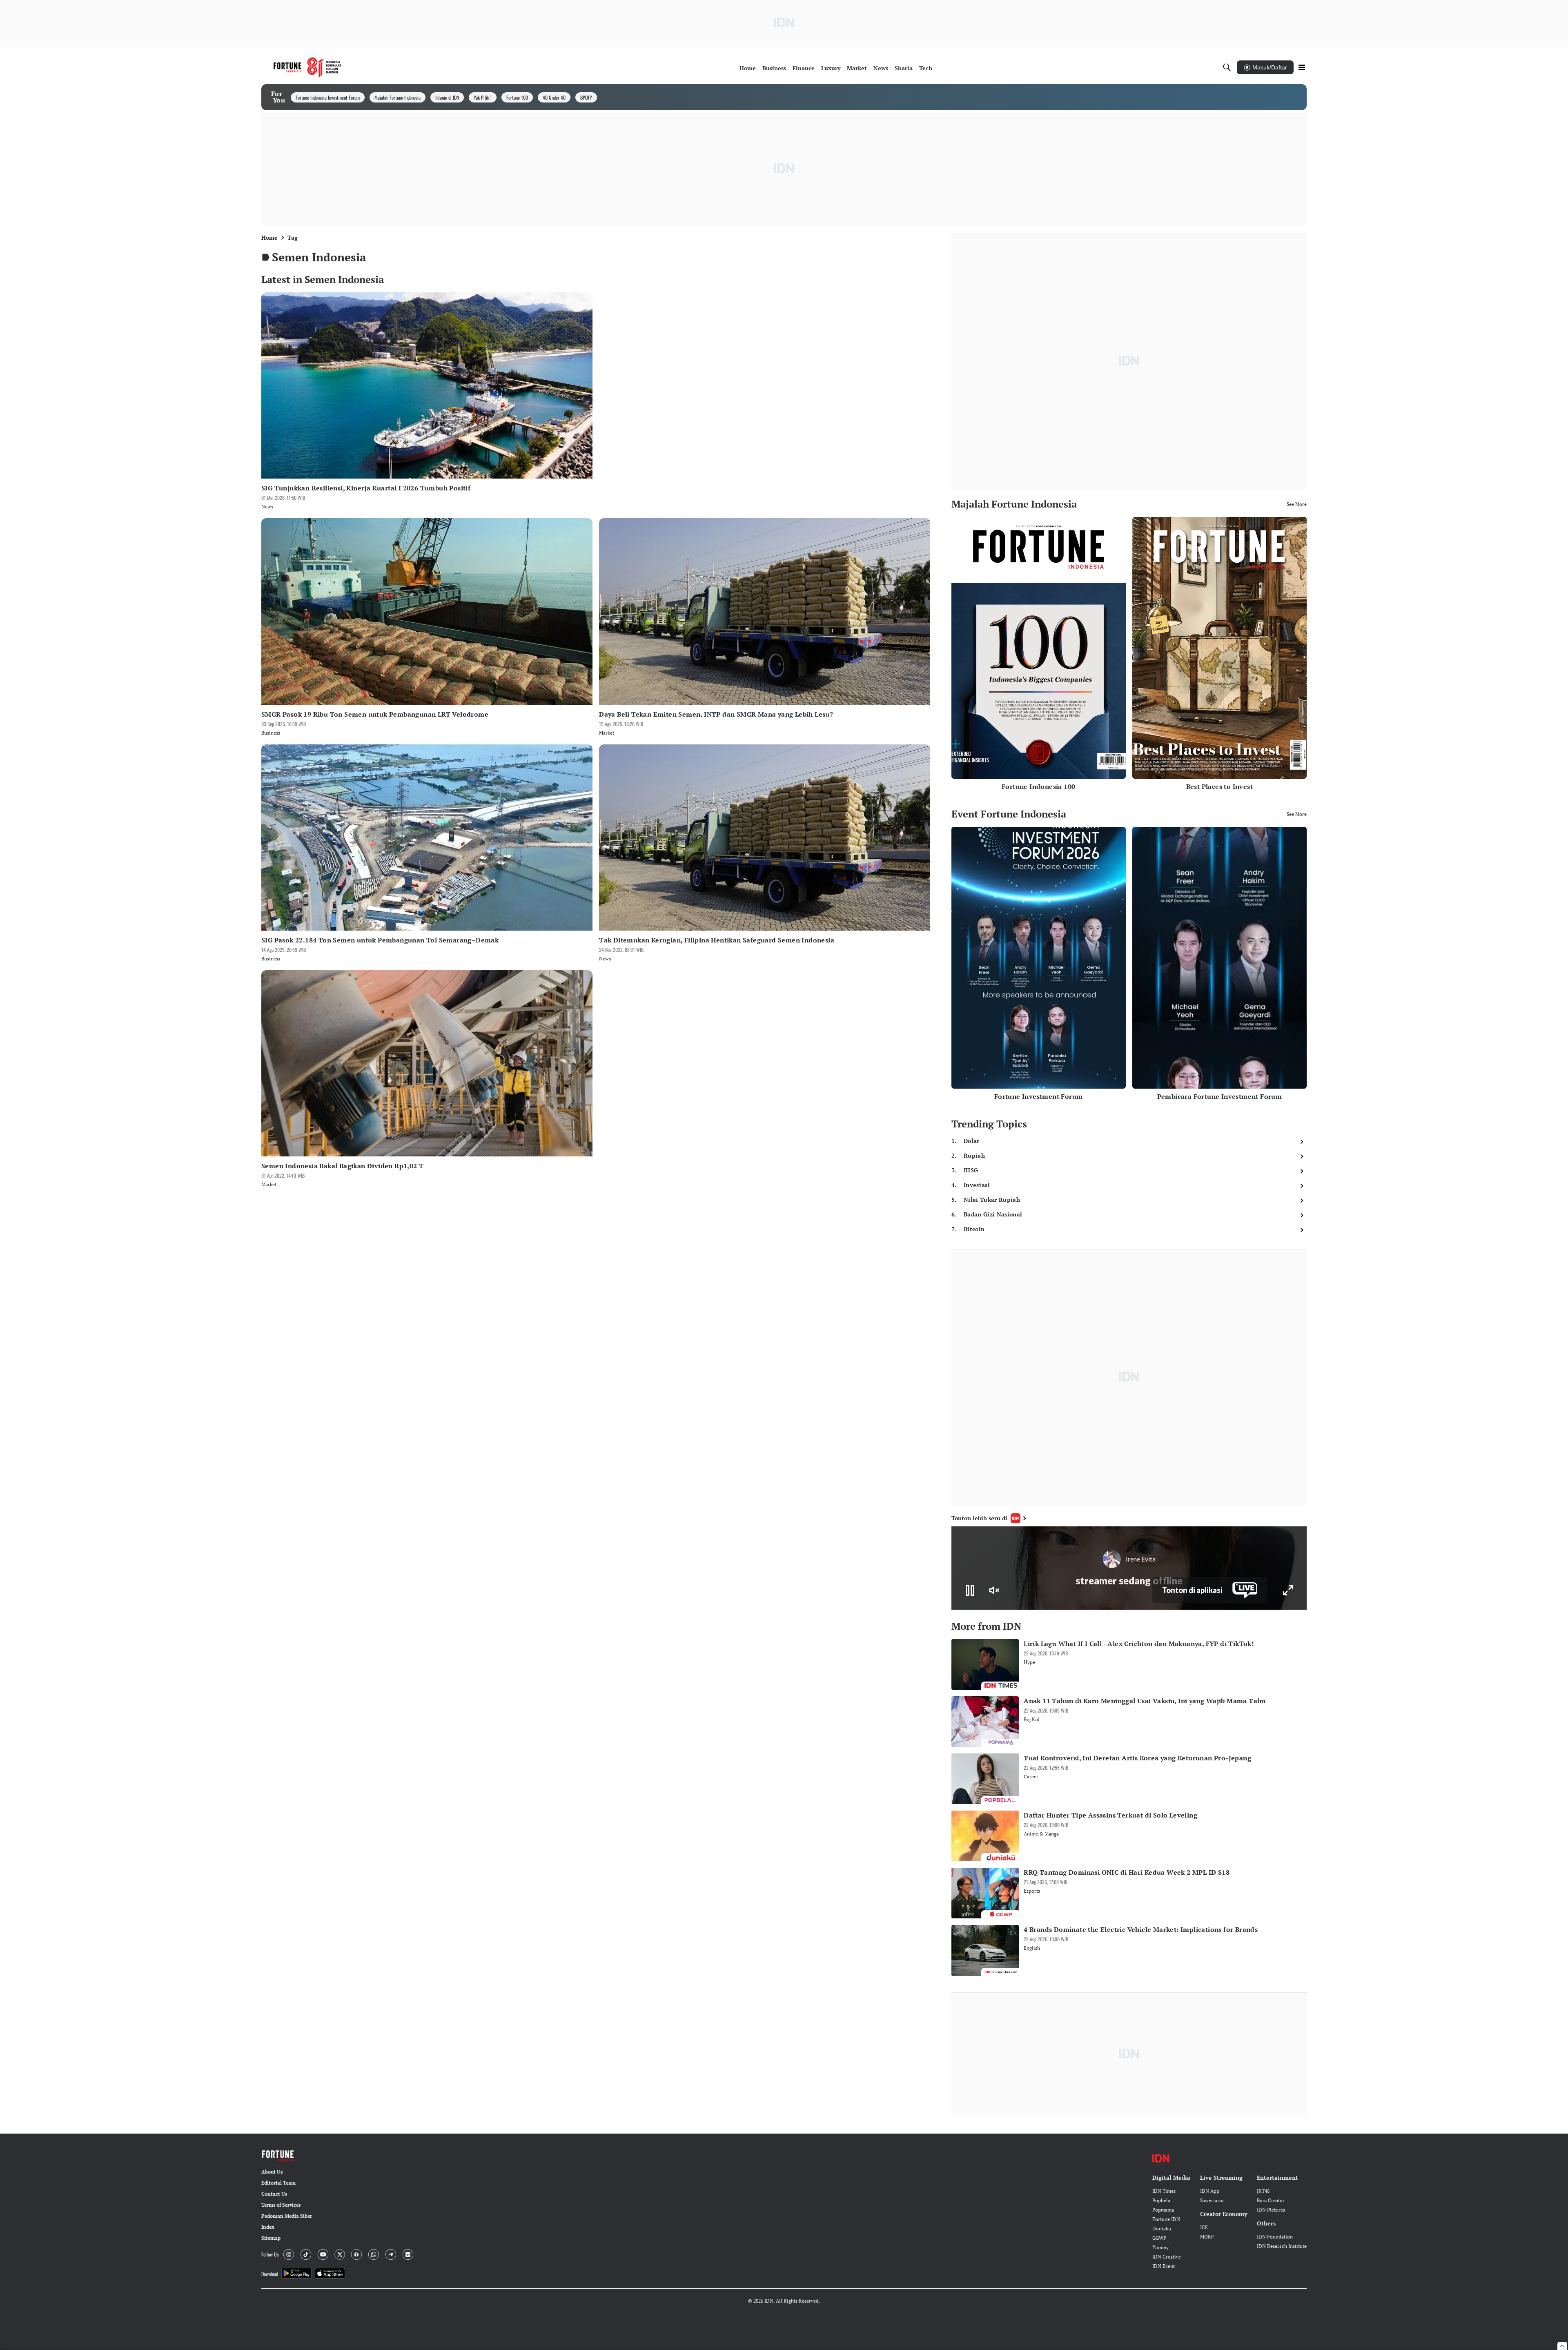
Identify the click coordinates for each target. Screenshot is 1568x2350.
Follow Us (270, 2254)
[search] (1227, 67)
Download (270, 2274)
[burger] (1302, 67)
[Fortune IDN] (307, 67)
